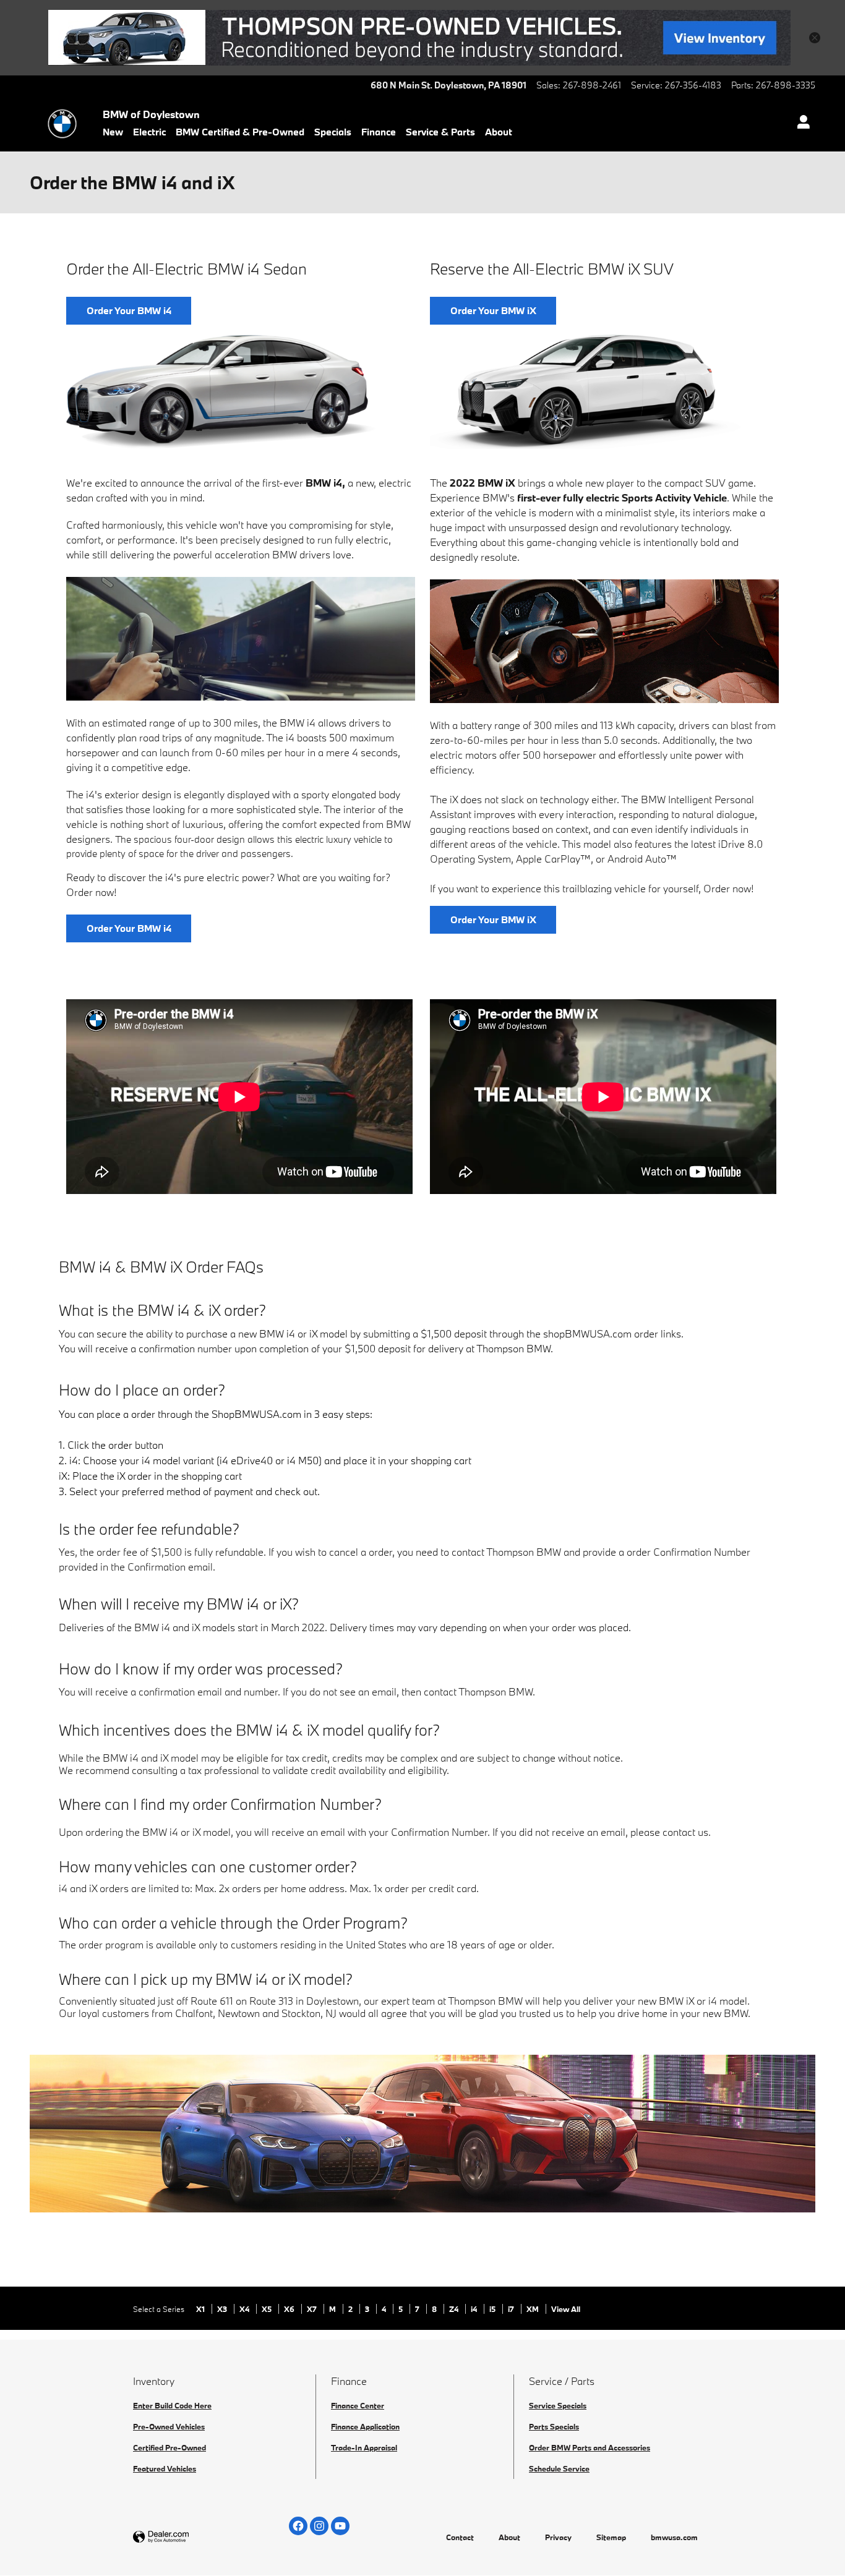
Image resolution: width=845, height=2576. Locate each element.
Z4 (455, 2309)
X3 (223, 2309)
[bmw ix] (586, 392)
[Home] (62, 124)
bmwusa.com (674, 2537)
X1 (201, 2309)
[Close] (815, 38)
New (113, 132)
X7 (313, 2309)
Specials (333, 132)
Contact (460, 2537)
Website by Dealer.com (191, 2537)
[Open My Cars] (800, 124)
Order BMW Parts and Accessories (590, 2447)
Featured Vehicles (165, 2468)
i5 (493, 2309)
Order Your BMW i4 (129, 310)
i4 (475, 2309)
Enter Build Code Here (172, 2405)
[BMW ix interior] (604, 641)
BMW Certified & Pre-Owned (240, 132)
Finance (379, 132)
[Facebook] (298, 2526)
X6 (290, 2309)
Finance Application (365, 2426)
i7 (512, 2309)
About (499, 132)
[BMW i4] (221, 392)
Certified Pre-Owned (169, 2447)
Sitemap (611, 2537)
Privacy (558, 2537)
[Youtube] (340, 2526)
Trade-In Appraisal (364, 2447)
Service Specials (558, 2405)
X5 (268, 2309)
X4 (245, 2309)
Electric (149, 132)
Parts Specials (554, 2426)
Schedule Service (559, 2468)
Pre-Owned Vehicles (169, 2426)
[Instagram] (319, 2526)
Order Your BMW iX (493, 310)
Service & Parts (440, 132)
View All (566, 2309)
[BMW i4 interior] (241, 639)
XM (534, 2309)
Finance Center (358, 2405)
